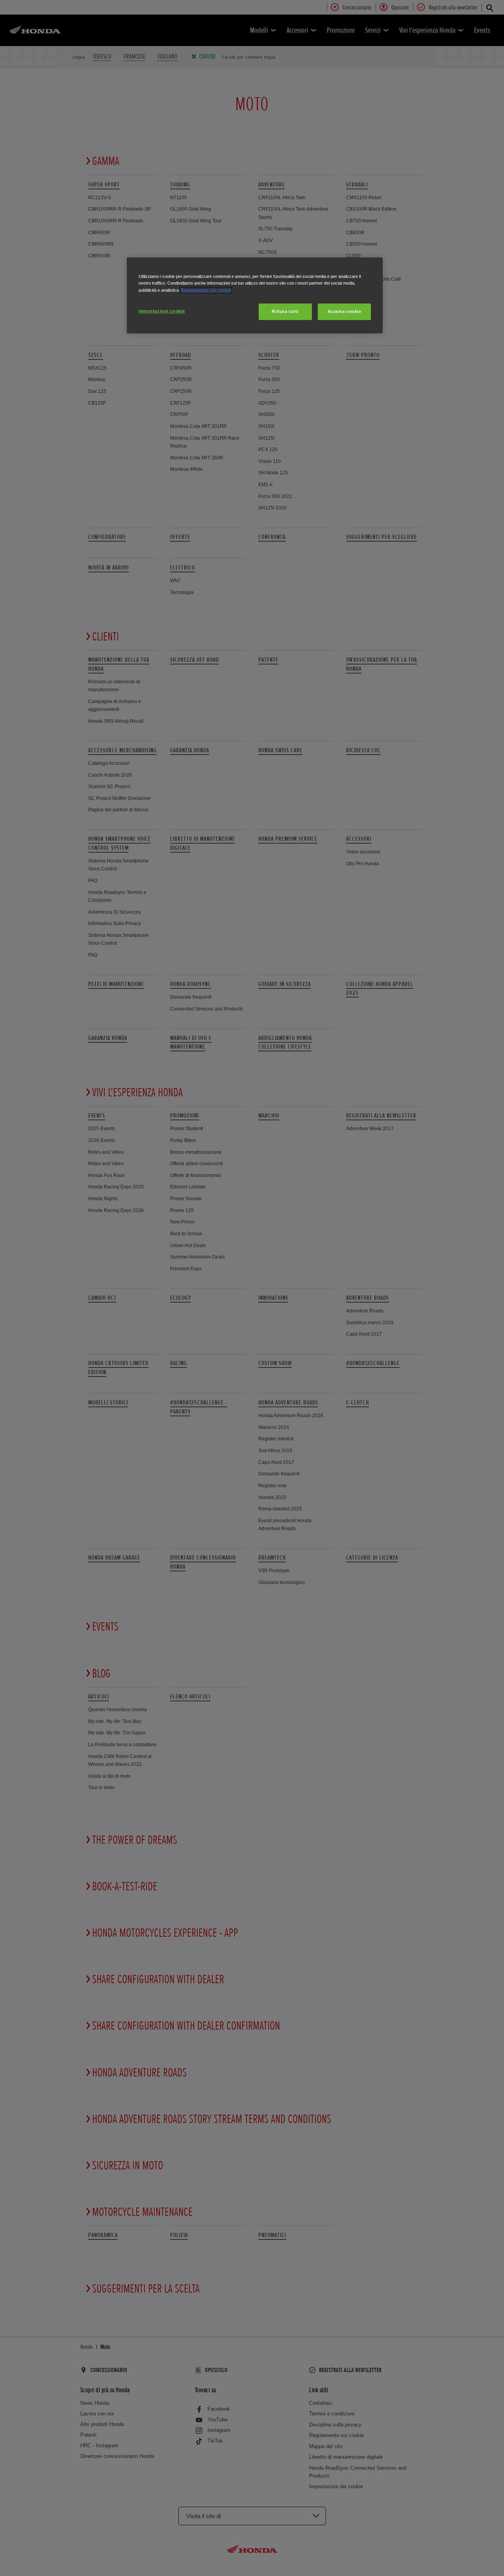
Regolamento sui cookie (206, 290)
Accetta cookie (345, 311)
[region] (255, 295)
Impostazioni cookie (162, 311)
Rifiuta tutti (285, 311)
